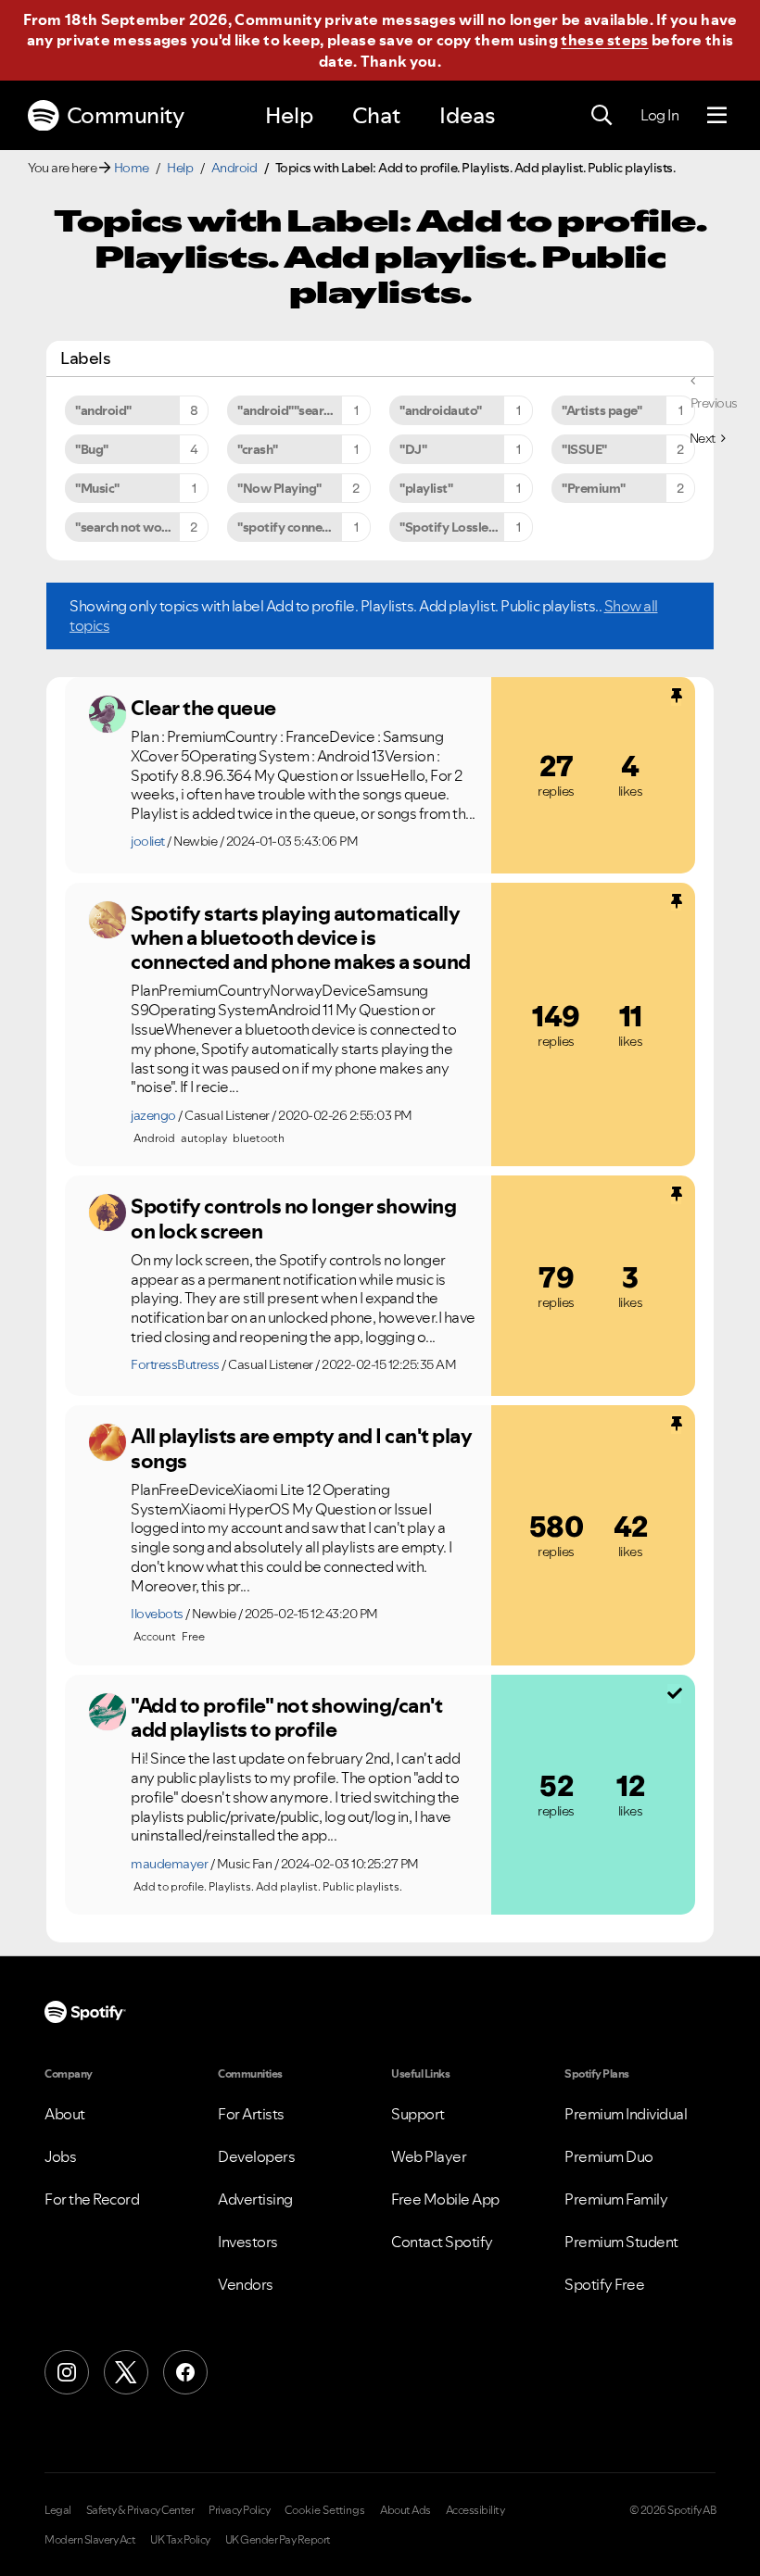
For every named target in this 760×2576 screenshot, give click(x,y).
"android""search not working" (304, 410)
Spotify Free (604, 2284)
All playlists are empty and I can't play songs (301, 1448)
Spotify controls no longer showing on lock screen (293, 1219)
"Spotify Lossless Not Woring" (466, 527)
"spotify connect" (288, 527)
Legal (58, 2510)
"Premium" (594, 488)
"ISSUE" (584, 449)
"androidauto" (441, 410)
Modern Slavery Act (90, 2540)
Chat (376, 115)
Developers (256, 2156)
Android (234, 168)
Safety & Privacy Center (140, 2510)
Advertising (255, 2199)
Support (418, 2114)
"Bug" (92, 449)
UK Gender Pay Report (278, 2540)
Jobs (60, 2156)
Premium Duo (609, 2156)
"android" (103, 410)
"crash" (258, 449)
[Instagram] (67, 2372)
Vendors (246, 2284)
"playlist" (426, 488)
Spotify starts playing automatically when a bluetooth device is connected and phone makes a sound (301, 938)
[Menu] (717, 116)
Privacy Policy (239, 2510)
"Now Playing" (279, 488)
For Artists (251, 2114)
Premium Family (616, 2199)
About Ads (405, 2510)
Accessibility (475, 2510)
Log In (659, 115)
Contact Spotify (442, 2242)
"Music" (97, 488)
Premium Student (621, 2242)
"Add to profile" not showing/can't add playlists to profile (286, 1718)
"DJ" (413, 449)
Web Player (429, 2156)
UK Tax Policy (180, 2540)
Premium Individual (626, 2114)
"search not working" (136, 527)
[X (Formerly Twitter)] (126, 2372)
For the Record (92, 2199)
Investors (248, 2242)
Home (132, 168)
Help (289, 115)
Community (126, 115)
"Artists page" (602, 410)
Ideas (467, 115)
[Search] (602, 116)
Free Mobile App (445, 2199)
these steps (604, 40)
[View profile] (108, 714)
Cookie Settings (325, 2510)
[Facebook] (185, 2372)
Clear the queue (203, 708)
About (65, 2114)
